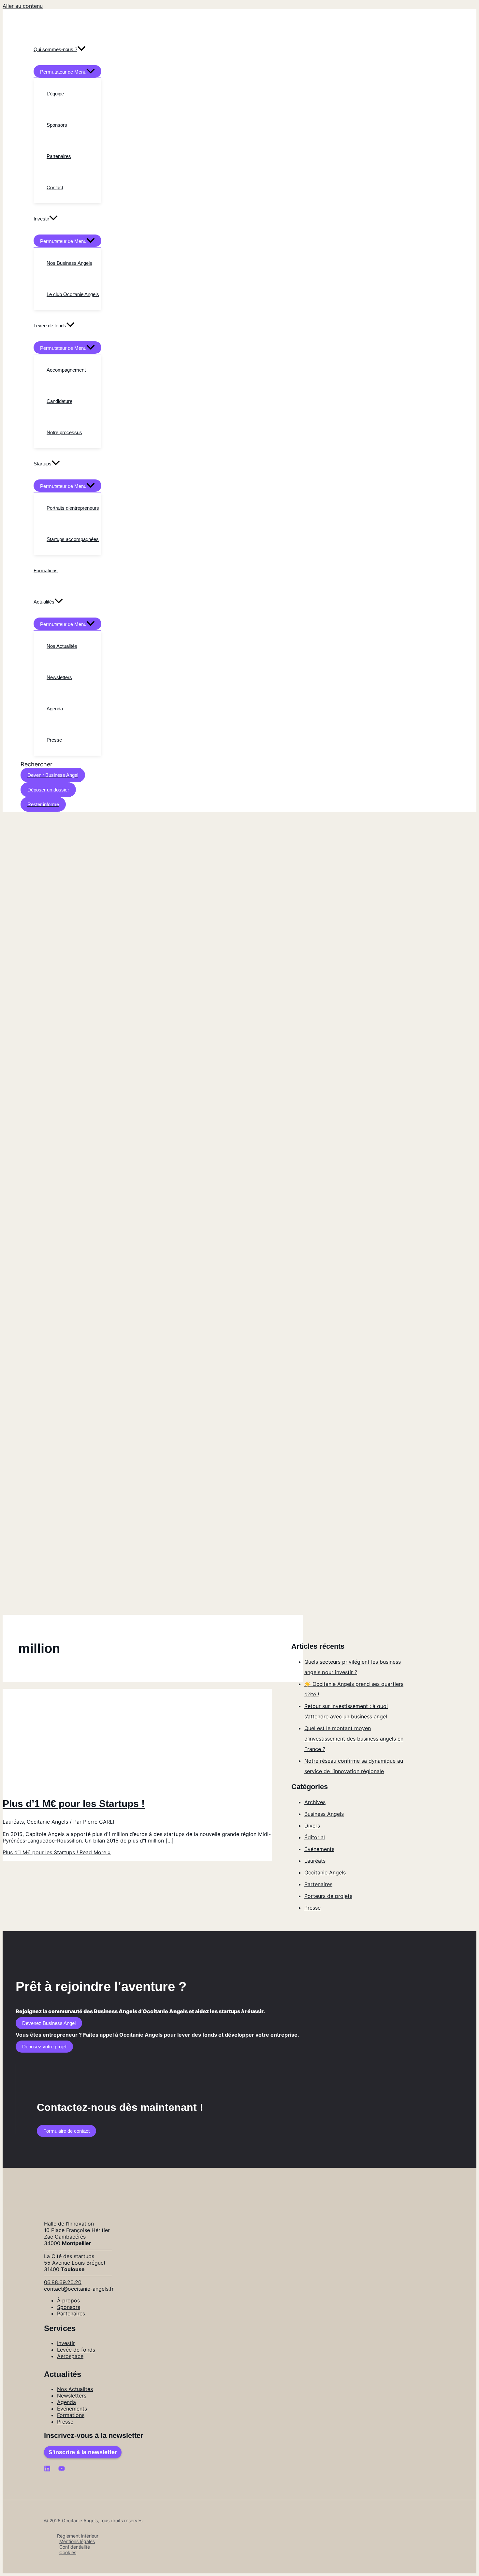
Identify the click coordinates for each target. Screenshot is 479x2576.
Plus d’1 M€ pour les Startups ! (74, 1804)
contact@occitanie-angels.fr (79, 2289)
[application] (81, 50)
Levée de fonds (76, 2350)
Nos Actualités (75, 2389)
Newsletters (72, 2396)
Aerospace (70, 2356)
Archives (315, 1802)
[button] (36, 764)
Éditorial (315, 1837)
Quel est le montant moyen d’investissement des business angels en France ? (354, 1739)
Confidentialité (75, 2547)
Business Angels (324, 1814)
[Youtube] (62, 2470)
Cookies (68, 2552)
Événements (319, 1849)
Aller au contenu (23, 6)
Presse (312, 1908)
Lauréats (13, 1822)
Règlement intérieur (78, 2536)
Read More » (57, 1852)
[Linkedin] (47, 2470)
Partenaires (318, 1884)
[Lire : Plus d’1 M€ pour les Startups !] (102, 1786)
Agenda (66, 2402)
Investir (66, 2343)
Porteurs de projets (328, 1896)
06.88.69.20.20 (63, 2282)
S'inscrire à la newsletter (83, 2452)
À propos (68, 2300)
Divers (312, 1826)
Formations (71, 2415)
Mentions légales (77, 2541)
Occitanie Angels (47, 1822)
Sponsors (69, 2307)
